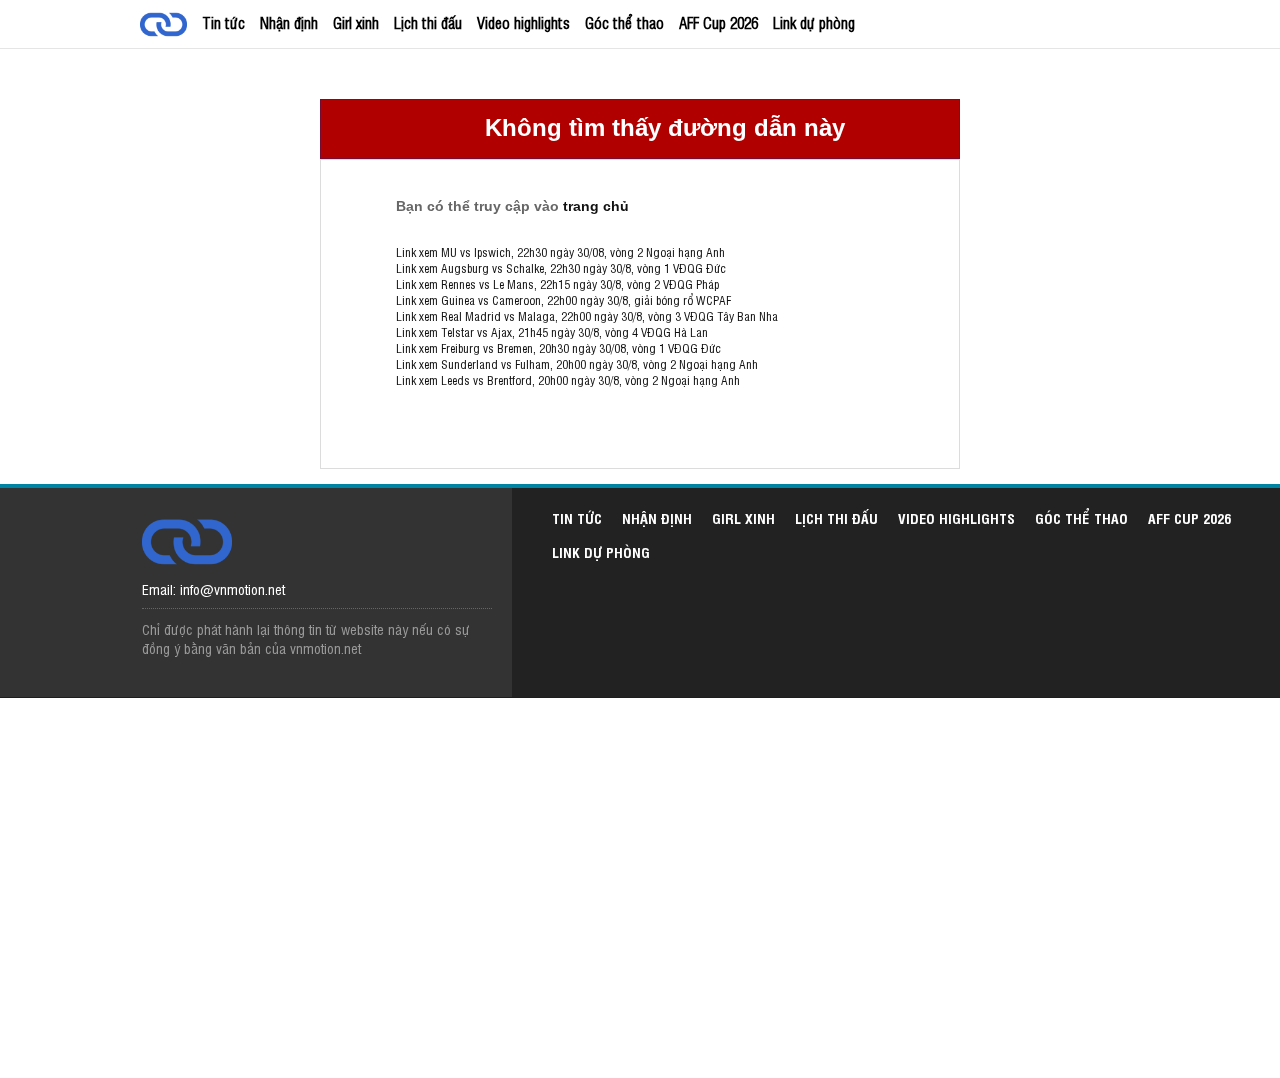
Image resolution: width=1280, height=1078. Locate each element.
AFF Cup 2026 (718, 22)
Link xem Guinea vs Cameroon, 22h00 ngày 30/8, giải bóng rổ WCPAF (563, 300)
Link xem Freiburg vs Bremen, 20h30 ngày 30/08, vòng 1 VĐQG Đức (558, 348)
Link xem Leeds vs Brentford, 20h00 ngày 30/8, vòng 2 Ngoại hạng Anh (568, 380)
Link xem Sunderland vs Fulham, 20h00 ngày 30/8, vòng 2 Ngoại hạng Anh (577, 364)
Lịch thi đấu (428, 22)
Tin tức (223, 22)
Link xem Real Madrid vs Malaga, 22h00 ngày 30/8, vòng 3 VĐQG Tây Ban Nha (587, 316)
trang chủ (596, 206)
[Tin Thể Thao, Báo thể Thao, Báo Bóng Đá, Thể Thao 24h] (167, 26)
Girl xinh (356, 22)
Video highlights (523, 22)
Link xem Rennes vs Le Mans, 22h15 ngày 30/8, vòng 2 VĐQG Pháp (557, 284)
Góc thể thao (624, 22)
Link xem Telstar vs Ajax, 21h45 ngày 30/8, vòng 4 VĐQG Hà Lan (552, 332)
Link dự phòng (814, 22)
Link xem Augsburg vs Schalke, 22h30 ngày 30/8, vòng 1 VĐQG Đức (561, 268)
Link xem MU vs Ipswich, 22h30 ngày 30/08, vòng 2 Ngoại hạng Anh (560, 252)
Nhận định (289, 22)
